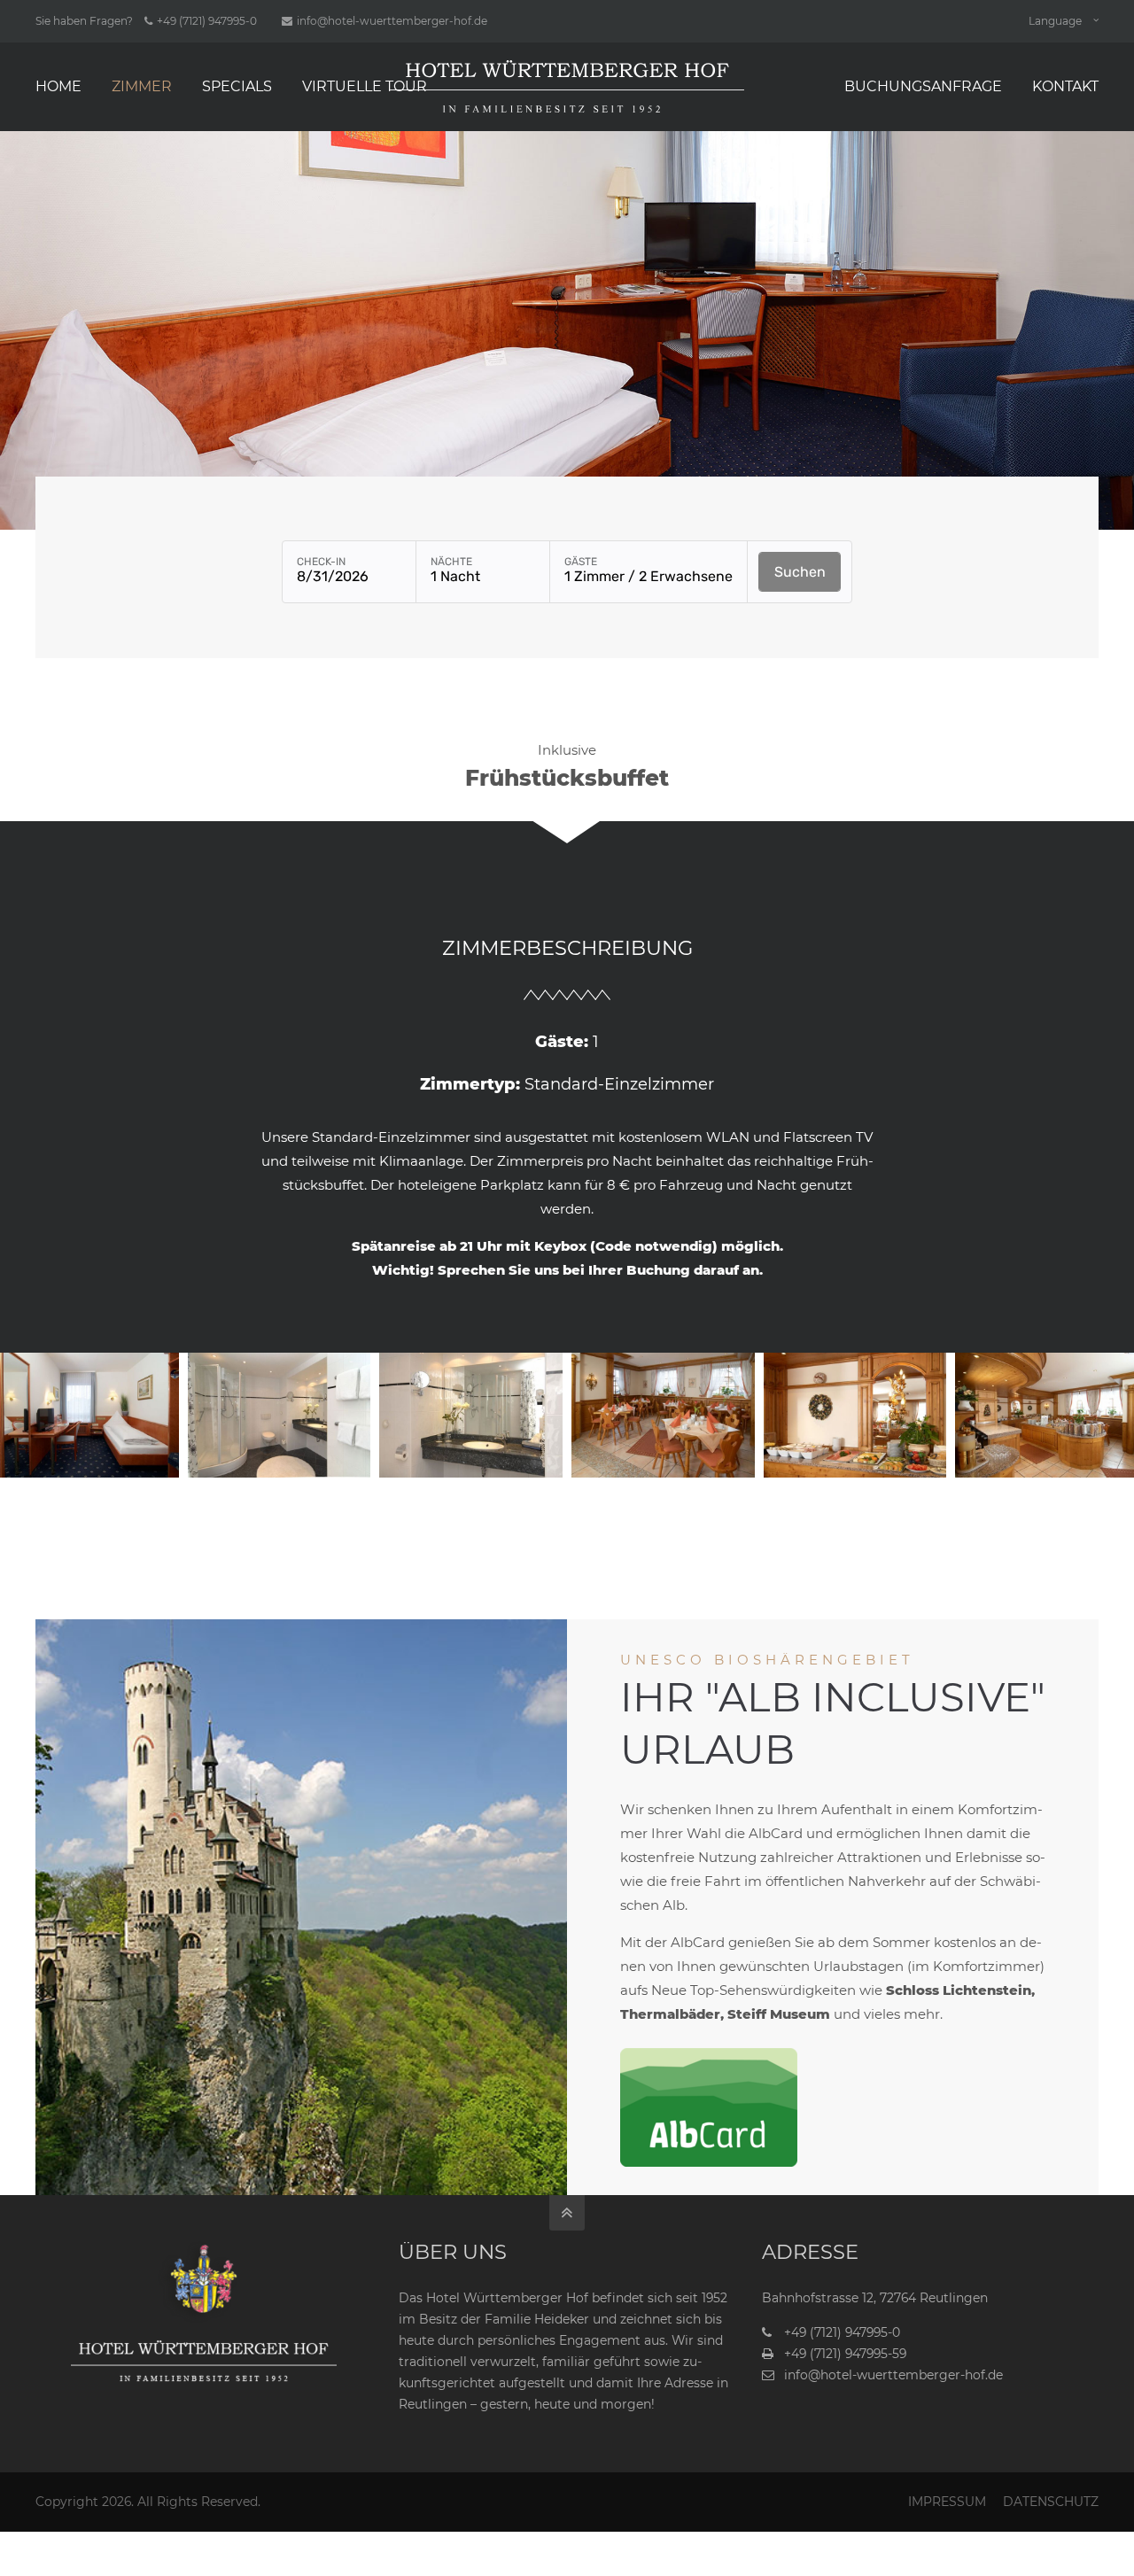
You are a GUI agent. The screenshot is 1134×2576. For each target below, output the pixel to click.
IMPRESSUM (947, 2502)
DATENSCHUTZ (1051, 2502)
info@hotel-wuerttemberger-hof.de (392, 21)
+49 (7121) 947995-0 (207, 21)
